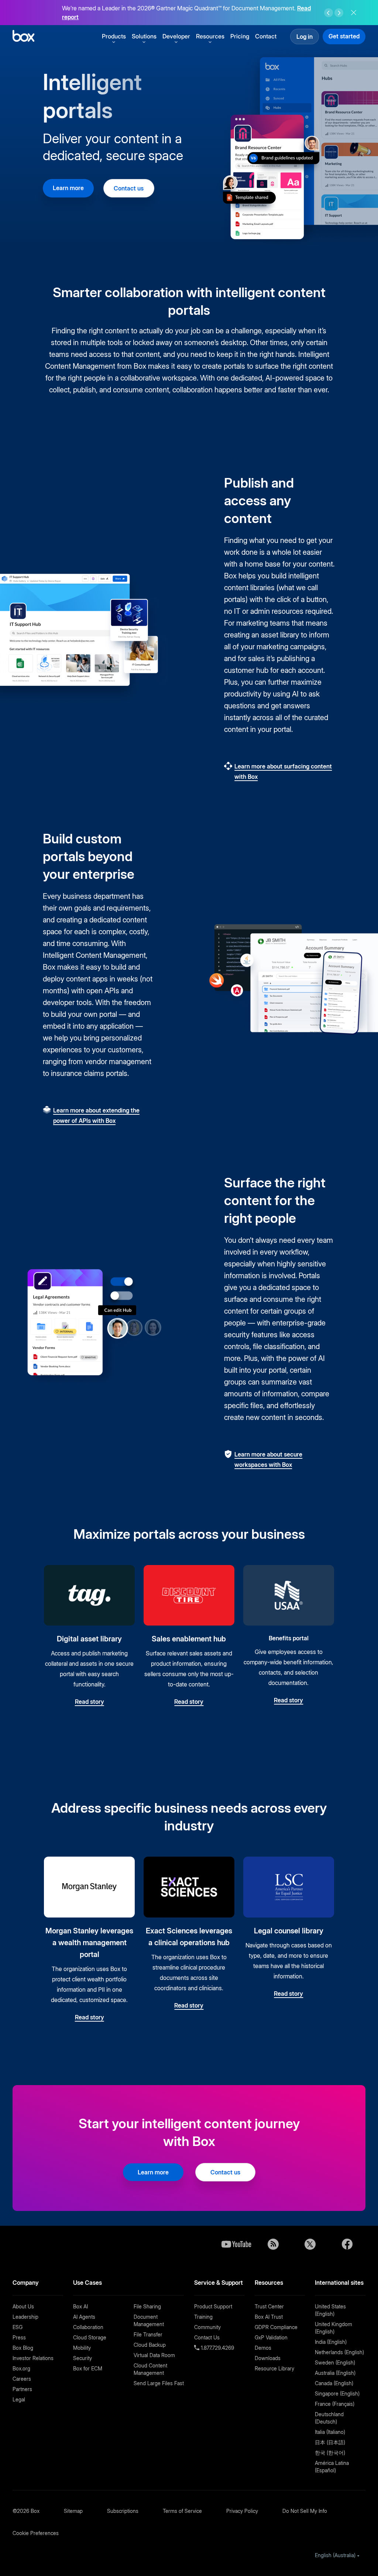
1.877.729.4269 (217, 2348)
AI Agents (84, 2317)
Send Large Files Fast (159, 2383)
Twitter (310, 2244)
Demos (263, 2348)
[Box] (23, 37)
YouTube (236, 2244)
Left (329, 13)
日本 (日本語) (330, 2442)
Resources (210, 36)
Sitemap (73, 2511)
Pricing (240, 36)
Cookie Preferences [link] (36, 2533)
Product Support (213, 2306)
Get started (344, 36)
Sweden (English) (335, 2362)
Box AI (80, 2306)
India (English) (331, 2342)
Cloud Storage (90, 2337)
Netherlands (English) (339, 2352)
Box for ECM (88, 2368)
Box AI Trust (269, 2317)
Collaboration (88, 2327)
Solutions (144, 36)
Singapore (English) (337, 2393)
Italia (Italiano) (330, 2432)
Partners (22, 2389)
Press (19, 2337)
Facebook (347, 2244)
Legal (19, 2399)
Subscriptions (123, 2511)
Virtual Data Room (154, 2355)
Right (339, 13)
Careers (22, 2379)
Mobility (82, 2348)
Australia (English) (335, 2373)
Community (207, 2327)
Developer (176, 36)
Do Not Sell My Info (305, 2511)
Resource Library (274, 2368)
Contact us (129, 188)
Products (114, 36)
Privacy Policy (242, 2511)
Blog (273, 2244)
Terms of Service (182, 2511)
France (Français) (335, 2404)
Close (354, 13)
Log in (305, 37)
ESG (18, 2327)
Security (83, 2358)
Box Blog (23, 2348)
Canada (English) (334, 2383)
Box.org (21, 2368)
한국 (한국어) (330, 2453)
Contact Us (207, 2337)
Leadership (25, 2317)
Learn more (68, 188)
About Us (23, 2306)
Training (203, 2317)
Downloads (268, 2358)
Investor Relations (33, 2358)
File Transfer (148, 2334)
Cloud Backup (150, 2345)
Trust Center (269, 2306)
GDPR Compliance (276, 2327)
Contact (266, 36)
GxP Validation (271, 2337)
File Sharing (147, 2306)
